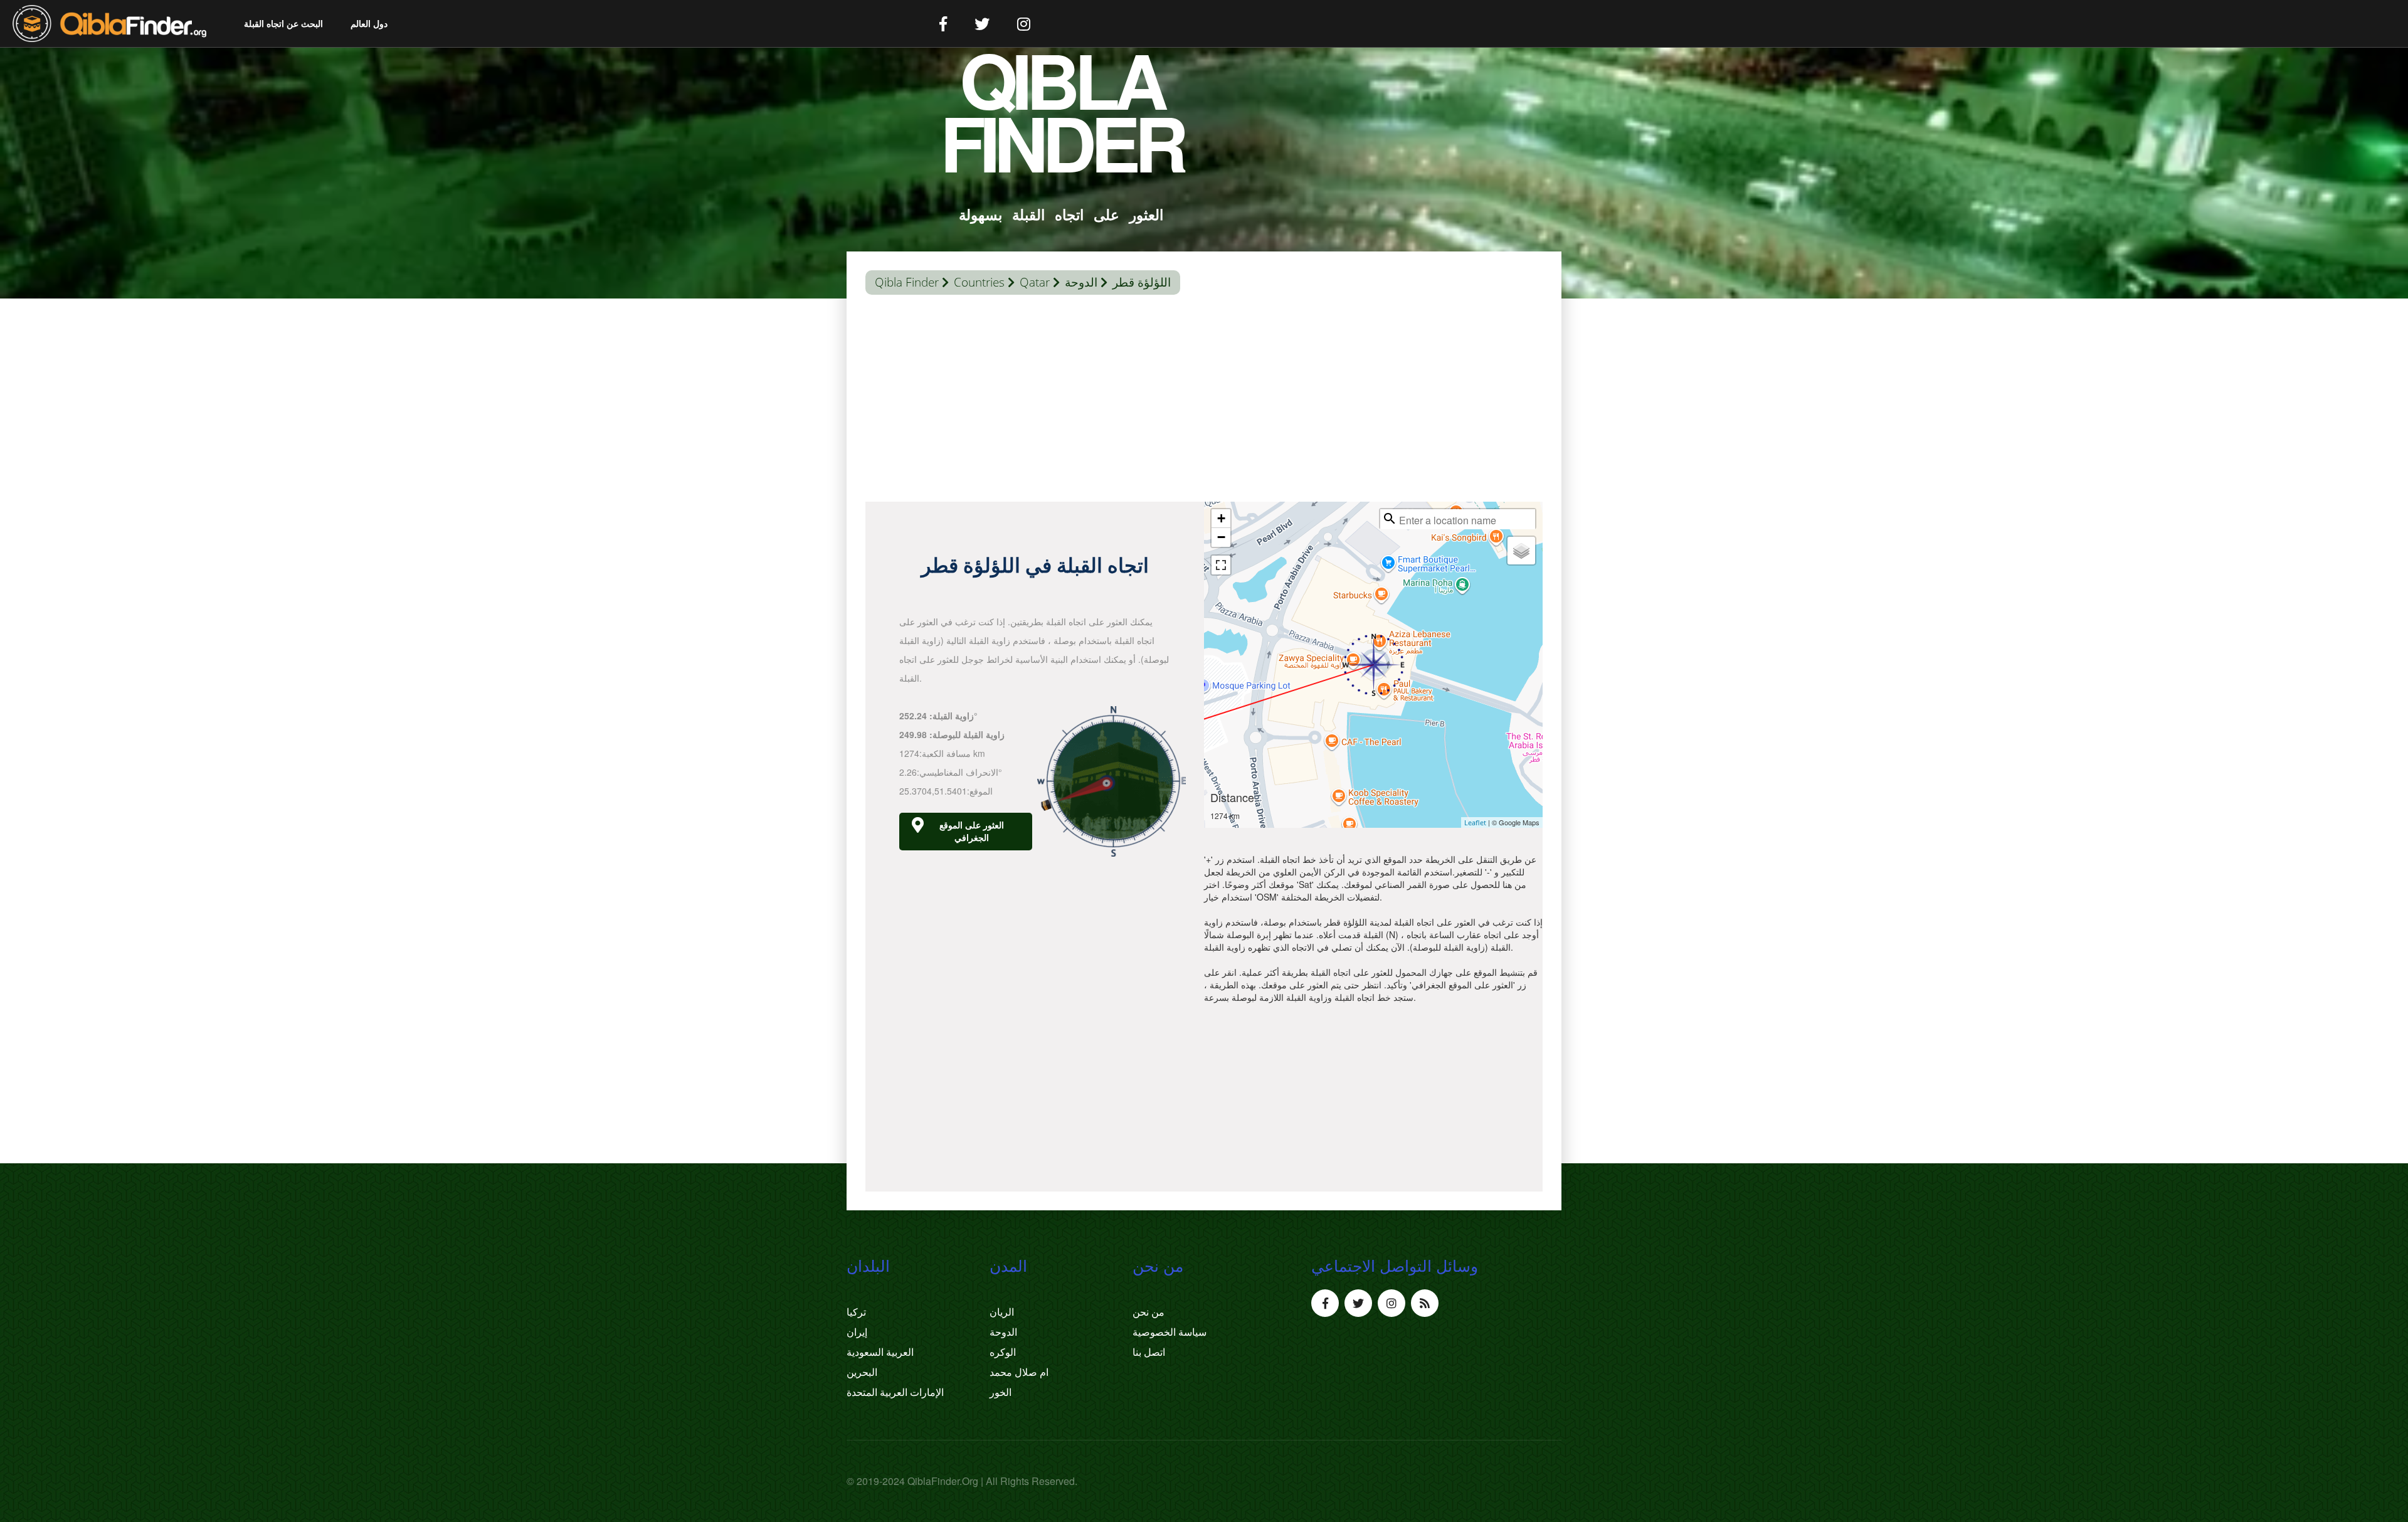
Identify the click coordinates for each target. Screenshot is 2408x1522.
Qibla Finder (907, 282)
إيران (857, 1332)
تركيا (856, 1312)
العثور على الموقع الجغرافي (972, 831)
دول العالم (369, 24)
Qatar (1035, 282)
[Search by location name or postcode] (1390, 519)
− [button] (1221, 537)
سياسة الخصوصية (1170, 1332)
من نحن (1149, 1312)
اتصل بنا (1149, 1352)
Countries (979, 282)
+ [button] (1221, 518)
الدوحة (1081, 282)
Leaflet (1475, 822)
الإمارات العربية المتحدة (895, 1392)
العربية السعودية (880, 1352)
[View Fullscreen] (1221, 565)
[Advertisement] (1204, 401)
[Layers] (1521, 551)
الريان (1002, 1312)
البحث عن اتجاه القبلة (283, 24)
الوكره (1003, 1352)
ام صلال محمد (1019, 1372)
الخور (1001, 1392)
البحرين (862, 1372)
